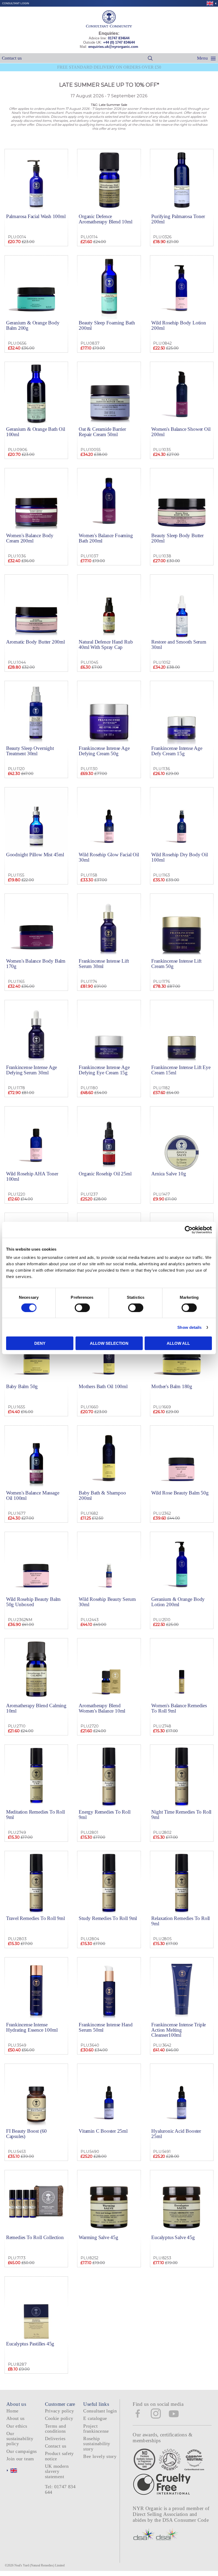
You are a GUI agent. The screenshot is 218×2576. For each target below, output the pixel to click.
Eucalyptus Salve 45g (173, 2237)
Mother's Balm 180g (172, 1386)
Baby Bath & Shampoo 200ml (102, 1495)
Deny (40, 1343)
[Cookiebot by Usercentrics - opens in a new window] (189, 1230)
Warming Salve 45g (98, 2237)
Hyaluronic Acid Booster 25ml (176, 2134)
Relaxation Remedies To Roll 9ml (181, 1921)
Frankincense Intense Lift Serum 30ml (104, 963)
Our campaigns (22, 2451)
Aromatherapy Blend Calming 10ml (36, 1708)
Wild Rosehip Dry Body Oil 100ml (179, 857)
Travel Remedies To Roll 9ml (35, 1918)
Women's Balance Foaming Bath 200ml (106, 538)
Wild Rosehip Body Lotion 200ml (179, 325)
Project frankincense (96, 2429)
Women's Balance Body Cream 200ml (30, 538)
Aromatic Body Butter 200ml (35, 642)
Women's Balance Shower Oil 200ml (181, 432)
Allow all (178, 1343)
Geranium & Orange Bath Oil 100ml (36, 432)
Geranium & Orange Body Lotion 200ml (178, 1602)
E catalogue (95, 2418)
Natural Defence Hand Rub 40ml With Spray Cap (106, 644)
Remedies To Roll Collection (35, 2237)
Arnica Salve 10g (169, 1174)
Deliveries (55, 2439)
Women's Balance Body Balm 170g (36, 963)
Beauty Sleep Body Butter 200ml (177, 538)
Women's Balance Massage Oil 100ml (33, 1495)
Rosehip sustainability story (97, 2444)
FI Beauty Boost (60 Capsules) (26, 2134)
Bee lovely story (100, 2456)
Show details (189, 1327)
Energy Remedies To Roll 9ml (105, 1814)
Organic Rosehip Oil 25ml (105, 1174)
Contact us (12, 58)
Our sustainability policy (20, 2439)
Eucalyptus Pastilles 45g (30, 2344)
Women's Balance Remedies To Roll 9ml (179, 1708)
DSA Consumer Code (186, 2520)
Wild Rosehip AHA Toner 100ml (32, 1176)
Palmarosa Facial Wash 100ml (36, 216)
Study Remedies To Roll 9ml (108, 1918)
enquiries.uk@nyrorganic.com (113, 47)
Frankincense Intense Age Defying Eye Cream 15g (104, 1070)
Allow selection (109, 1343)
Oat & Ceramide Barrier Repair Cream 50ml (102, 432)
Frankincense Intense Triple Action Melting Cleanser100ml (179, 2030)
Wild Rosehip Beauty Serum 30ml (107, 1602)
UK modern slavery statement (57, 2471)
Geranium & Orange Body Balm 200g (33, 325)
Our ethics (17, 2426)
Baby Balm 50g (22, 1386)
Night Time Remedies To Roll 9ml (181, 1814)
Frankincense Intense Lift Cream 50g (176, 963)
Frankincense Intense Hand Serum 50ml (106, 2027)
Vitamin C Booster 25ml (103, 2131)
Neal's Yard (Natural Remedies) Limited (39, 2565)
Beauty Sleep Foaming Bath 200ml (107, 325)
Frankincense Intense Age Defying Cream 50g (104, 751)
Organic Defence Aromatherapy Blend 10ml (106, 219)
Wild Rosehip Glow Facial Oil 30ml (109, 857)
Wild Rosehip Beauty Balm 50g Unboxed (33, 1602)
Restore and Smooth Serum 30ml (179, 644)
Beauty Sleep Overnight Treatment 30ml (30, 751)
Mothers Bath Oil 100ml (103, 1386)
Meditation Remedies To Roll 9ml (35, 1814)
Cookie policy (59, 2418)
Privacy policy (60, 2411)
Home (12, 2411)
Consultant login (16, 3)
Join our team (20, 2459)
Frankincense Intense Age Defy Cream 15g (177, 751)
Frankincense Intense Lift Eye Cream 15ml (181, 1070)
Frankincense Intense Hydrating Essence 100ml (32, 2027)
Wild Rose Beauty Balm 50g (180, 1493)
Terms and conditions (55, 2429)
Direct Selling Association (161, 2514)
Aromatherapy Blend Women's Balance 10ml (102, 1708)
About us (16, 2418)
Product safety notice (59, 2456)
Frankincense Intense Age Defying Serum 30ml (32, 1070)
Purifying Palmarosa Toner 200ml (178, 219)
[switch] (82, 1308)
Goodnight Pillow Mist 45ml (35, 855)
